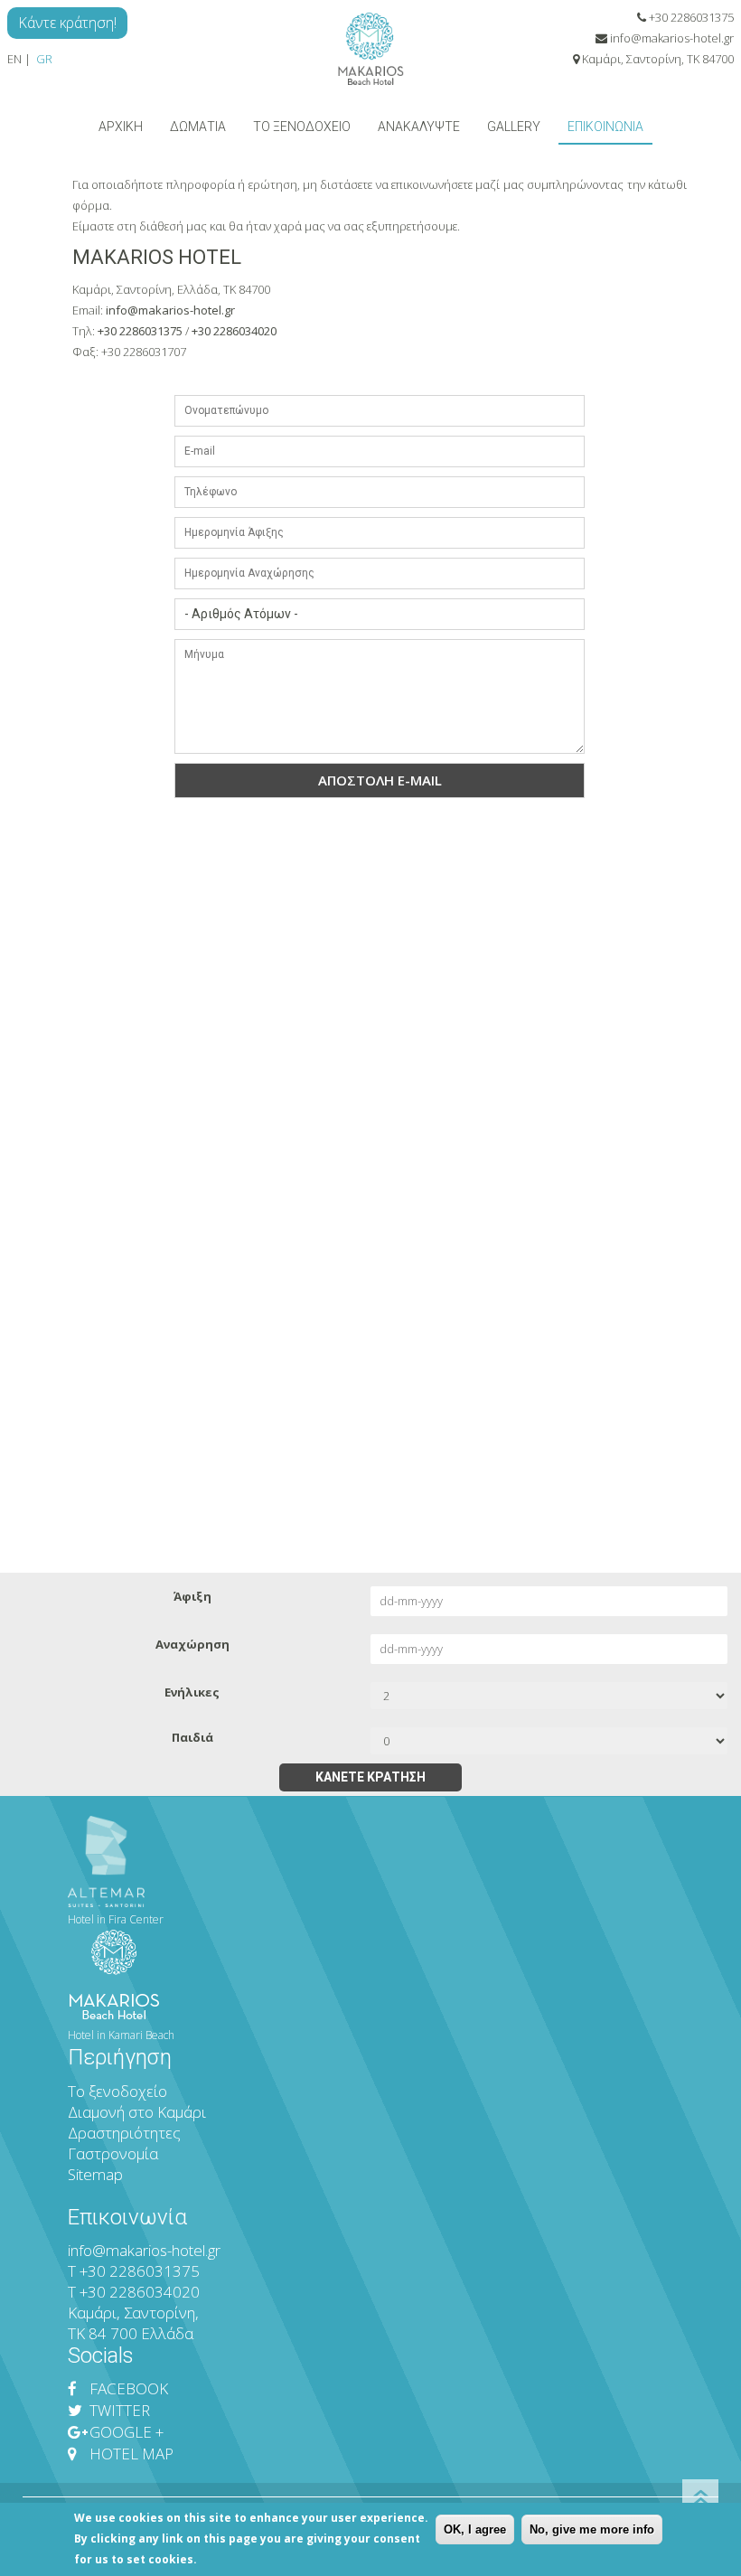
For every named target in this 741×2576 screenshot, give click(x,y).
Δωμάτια (198, 127)
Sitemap (95, 2174)
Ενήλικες (192, 1692)
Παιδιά (192, 1737)
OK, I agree (475, 2529)
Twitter (118, 2410)
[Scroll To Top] (700, 2497)
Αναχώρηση (192, 1644)
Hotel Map (130, 2454)
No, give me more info (592, 2529)
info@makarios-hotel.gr (672, 38)
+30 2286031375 (691, 17)
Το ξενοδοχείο (302, 127)
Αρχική (121, 127)
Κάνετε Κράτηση (370, 1777)
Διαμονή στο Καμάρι (139, 2112)
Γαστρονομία (113, 2153)
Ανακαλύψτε (419, 127)
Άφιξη (192, 1596)
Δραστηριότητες (124, 2133)
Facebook (127, 2388)
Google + (125, 2432)
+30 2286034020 (234, 331)
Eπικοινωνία (605, 127)
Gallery (514, 127)
